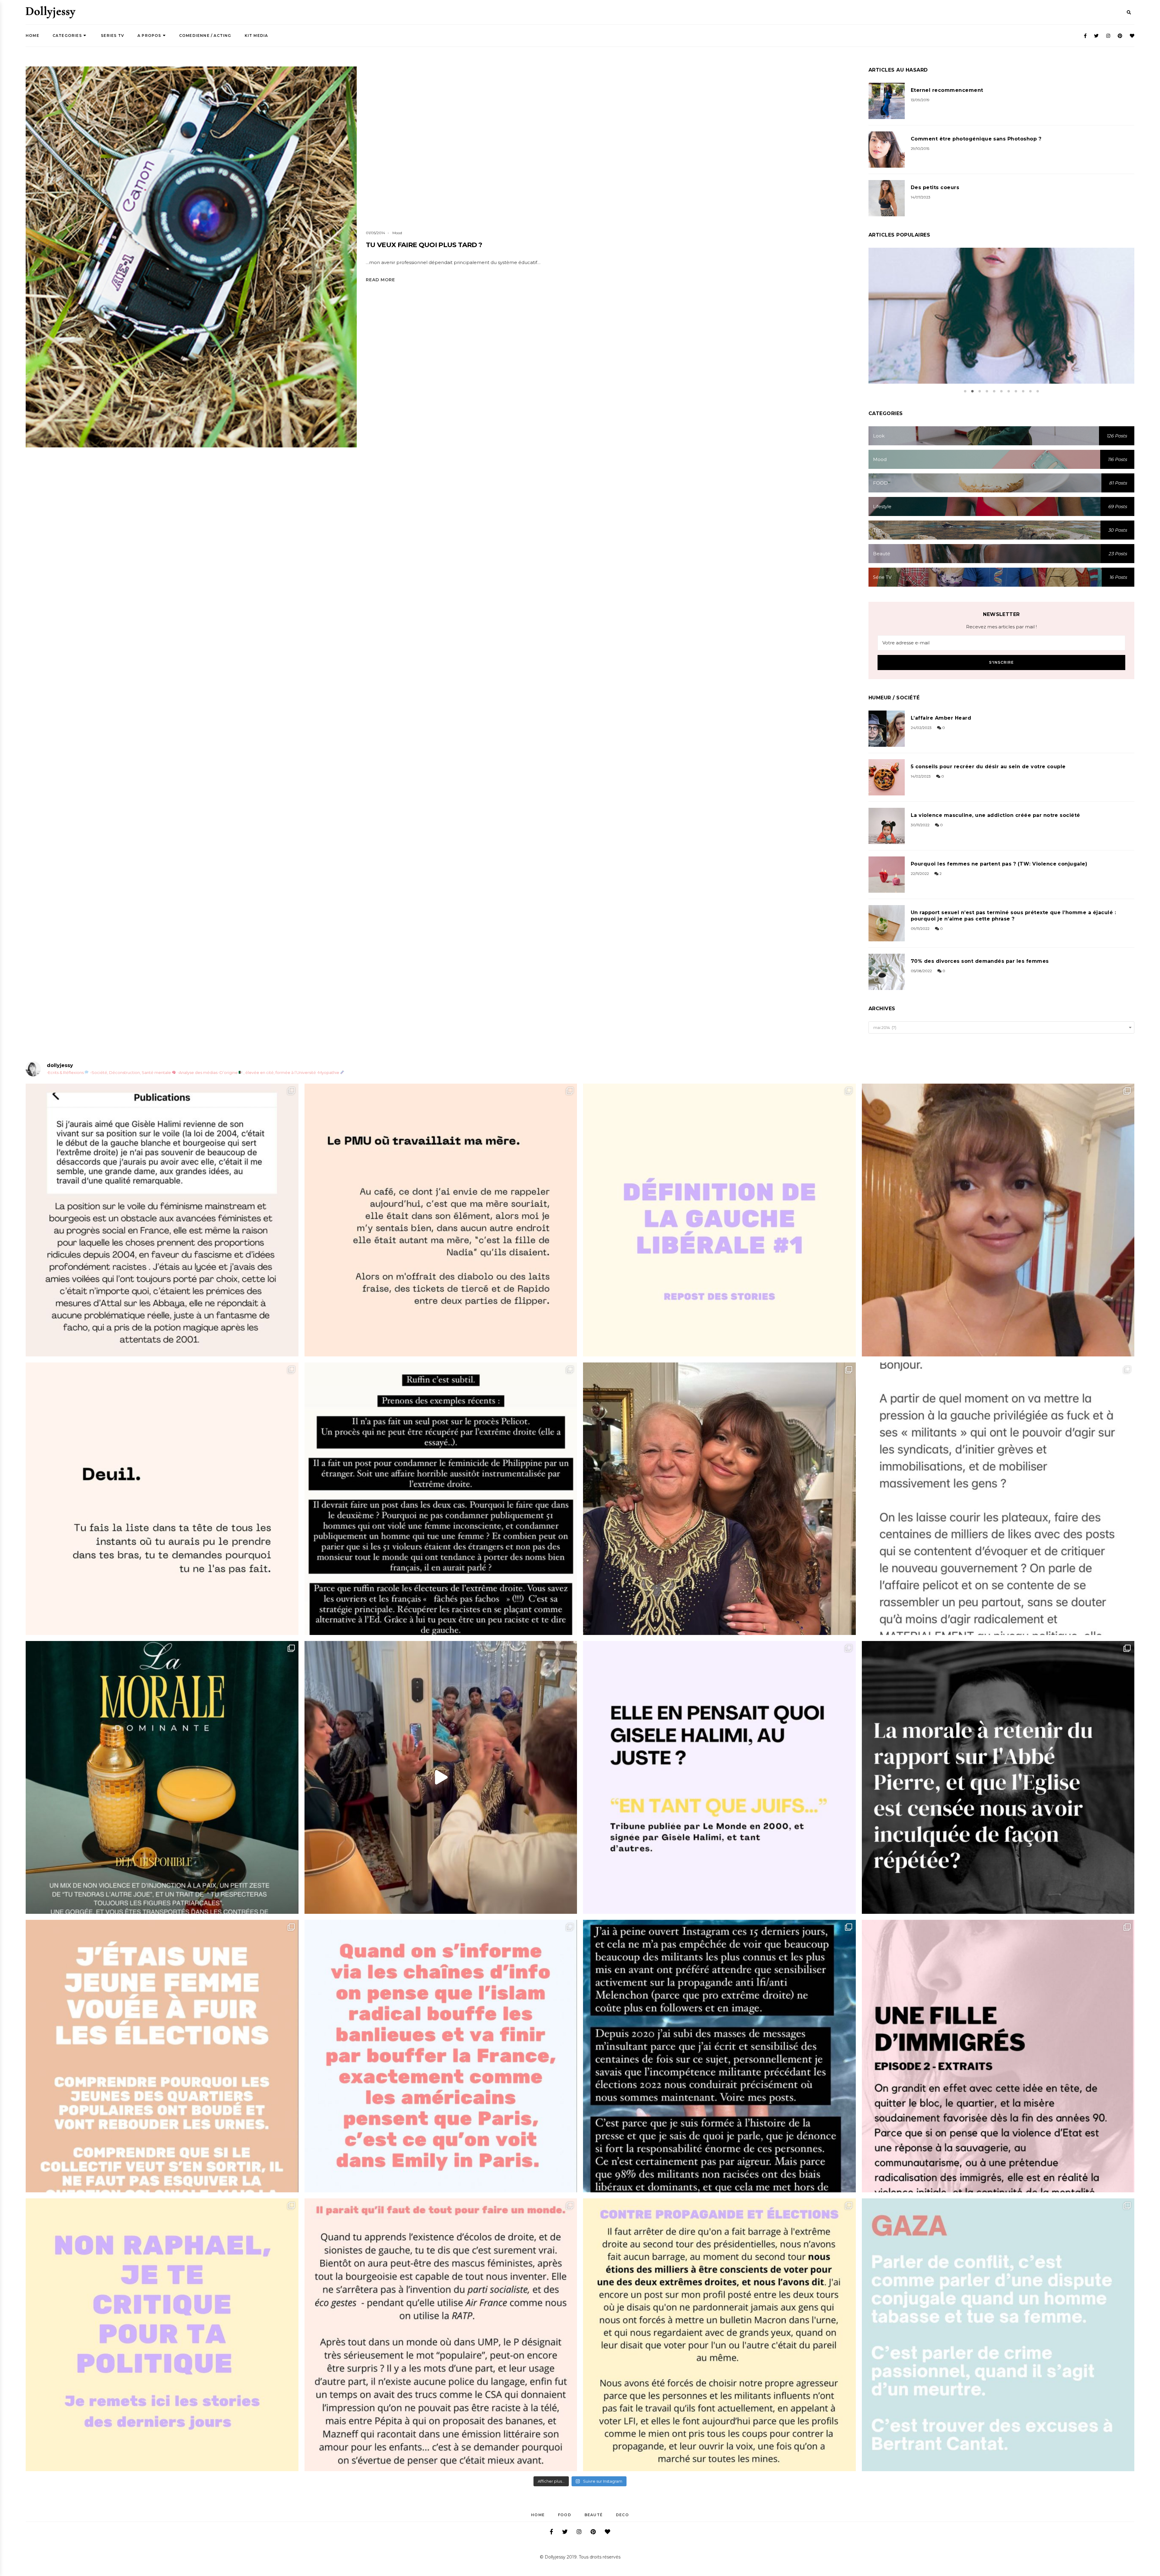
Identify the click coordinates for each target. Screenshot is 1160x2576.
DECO (622, 2515)
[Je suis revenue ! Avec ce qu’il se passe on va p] (162, 1777)
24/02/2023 (921, 728)
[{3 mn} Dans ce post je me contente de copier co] (719, 1777)
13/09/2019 (920, 100)
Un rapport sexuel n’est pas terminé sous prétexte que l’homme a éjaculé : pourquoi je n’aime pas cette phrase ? (1013, 916)
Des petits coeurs (935, 187)
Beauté (594, 2515)
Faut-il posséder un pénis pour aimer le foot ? (1001, 308)
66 (223, 272)
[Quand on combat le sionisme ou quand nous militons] (162, 2335)
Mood (397, 233)
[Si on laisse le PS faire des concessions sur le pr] (162, 2056)
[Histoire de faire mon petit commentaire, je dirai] (998, 1220)
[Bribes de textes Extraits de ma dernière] (441, 1220)
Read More (380, 280)
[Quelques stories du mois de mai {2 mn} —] (719, 2335)
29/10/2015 (920, 148)
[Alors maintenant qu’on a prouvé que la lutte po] (441, 2056)
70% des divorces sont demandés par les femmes (980, 961)
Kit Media (256, 35)
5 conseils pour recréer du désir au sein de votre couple (988, 767)
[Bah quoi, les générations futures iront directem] (441, 2335)
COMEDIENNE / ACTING (205, 35)
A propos (149, 35)
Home (32, 35)
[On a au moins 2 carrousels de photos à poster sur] (441, 1777)
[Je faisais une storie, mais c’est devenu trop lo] (998, 1499)
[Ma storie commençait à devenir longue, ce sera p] (162, 1220)
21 (1016, 319)
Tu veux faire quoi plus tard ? (424, 245)
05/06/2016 (994, 319)
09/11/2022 (920, 929)
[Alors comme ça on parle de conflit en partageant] (998, 2335)
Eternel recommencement (947, 90)
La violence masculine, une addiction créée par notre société (996, 815)
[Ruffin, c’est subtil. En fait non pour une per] (441, 1499)
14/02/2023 (921, 776)
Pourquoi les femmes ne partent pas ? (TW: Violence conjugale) (999, 864)
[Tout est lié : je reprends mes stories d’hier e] (998, 1777)
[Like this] (201, 272)
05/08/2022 (921, 971)
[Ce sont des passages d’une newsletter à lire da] (998, 2056)
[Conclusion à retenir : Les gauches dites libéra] (719, 1220)
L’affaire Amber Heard (941, 718)
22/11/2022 (920, 874)
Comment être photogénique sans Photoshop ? (976, 139)
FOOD (565, 2515)
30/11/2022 (920, 825)
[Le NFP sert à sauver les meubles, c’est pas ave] (719, 2056)
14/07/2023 (921, 197)
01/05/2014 (375, 233)
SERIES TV (112, 35)
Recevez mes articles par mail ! (1001, 627)
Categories (67, 35)
